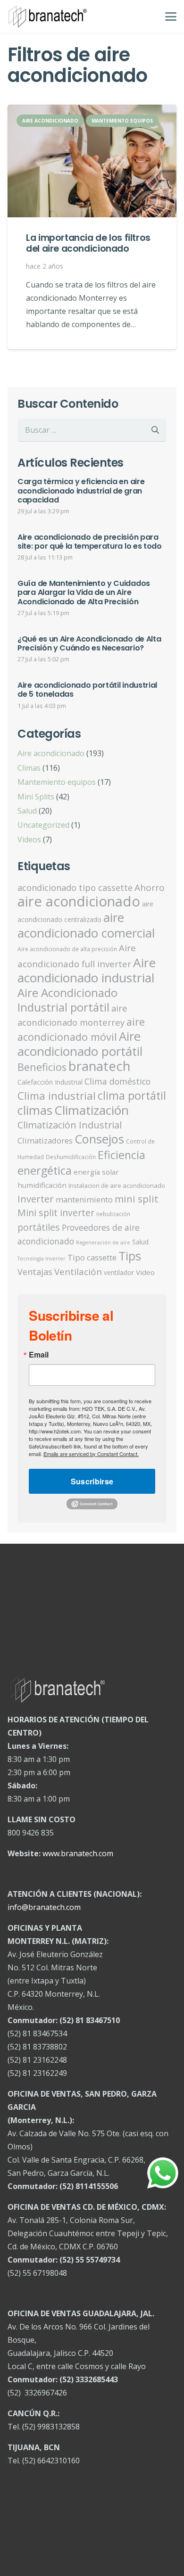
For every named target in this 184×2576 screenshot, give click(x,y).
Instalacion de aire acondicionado (117, 1185)
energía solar (96, 1172)
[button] (171, 16)
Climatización (92, 1110)
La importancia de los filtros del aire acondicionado (88, 243)
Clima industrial (57, 1095)
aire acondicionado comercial (86, 925)
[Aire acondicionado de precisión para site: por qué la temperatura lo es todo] (92, 548)
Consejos (99, 1139)
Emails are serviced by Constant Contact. (91, 1454)
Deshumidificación (71, 1157)
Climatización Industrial (70, 1125)
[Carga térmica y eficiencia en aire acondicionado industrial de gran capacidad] (92, 497)
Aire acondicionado (51, 753)
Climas (29, 768)
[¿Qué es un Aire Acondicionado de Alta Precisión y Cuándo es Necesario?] (92, 650)
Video (145, 1272)
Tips (130, 1256)
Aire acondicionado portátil (80, 1044)
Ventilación (78, 1272)
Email (39, 1355)
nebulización (113, 1214)
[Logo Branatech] (47, 16)
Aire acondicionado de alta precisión (67, 949)
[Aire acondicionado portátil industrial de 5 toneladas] (92, 696)
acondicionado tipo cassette (75, 888)
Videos (29, 839)
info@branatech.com (44, 1907)
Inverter (36, 1199)
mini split (137, 1199)
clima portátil (132, 1095)
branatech (99, 1066)
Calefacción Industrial (50, 1082)
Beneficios (42, 1067)
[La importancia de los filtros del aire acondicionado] (92, 161)
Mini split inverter (56, 1213)
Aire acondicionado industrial (87, 970)
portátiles (39, 1227)
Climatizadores (45, 1140)
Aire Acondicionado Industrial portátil (67, 1000)
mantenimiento (84, 1199)
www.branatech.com (78, 1853)
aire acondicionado (79, 901)
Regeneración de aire (103, 1243)
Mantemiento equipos (57, 782)
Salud (27, 811)
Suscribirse (92, 1481)
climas (35, 1110)
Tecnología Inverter (42, 1259)
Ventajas (35, 1272)
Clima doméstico (117, 1081)
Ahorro (150, 888)
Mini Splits (36, 797)
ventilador (119, 1272)
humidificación (42, 1185)
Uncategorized (43, 825)
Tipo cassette (92, 1257)
